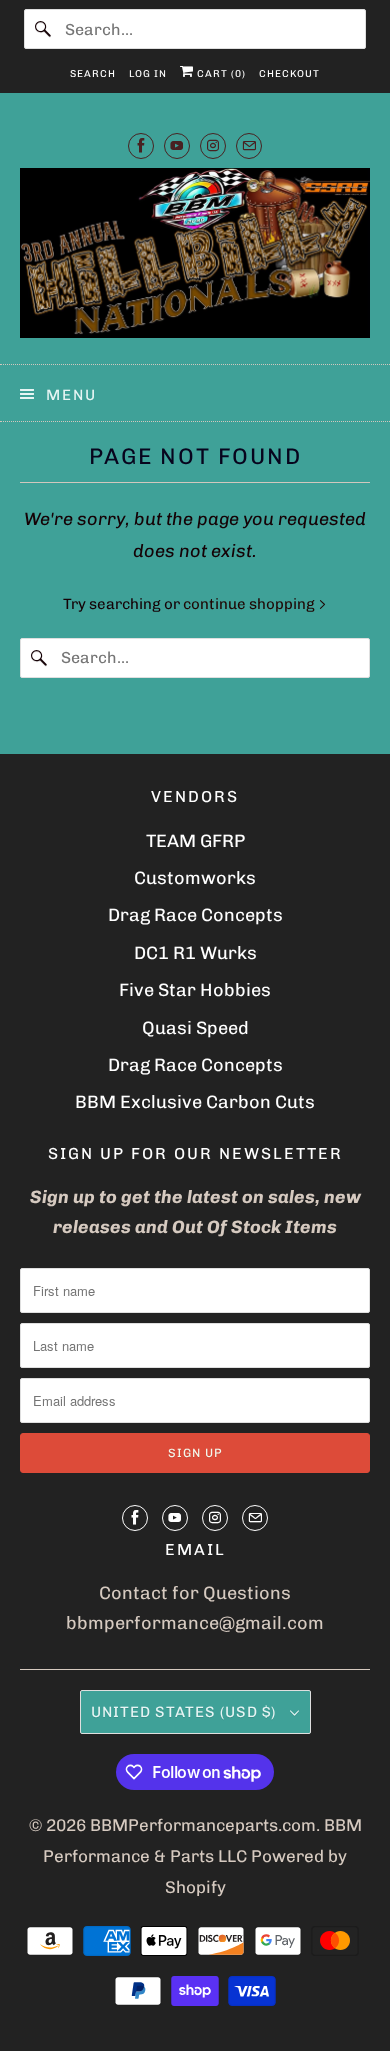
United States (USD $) (185, 1712)
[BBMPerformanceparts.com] (195, 258)
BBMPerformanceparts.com (203, 1825)
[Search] (44, 29)
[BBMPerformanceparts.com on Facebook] (141, 145)
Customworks (195, 878)
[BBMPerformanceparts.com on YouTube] (177, 145)
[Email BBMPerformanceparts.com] (249, 145)
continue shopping (250, 604)
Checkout (289, 74)
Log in (148, 74)
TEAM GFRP (195, 841)
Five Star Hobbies (195, 990)
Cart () (220, 74)
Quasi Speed (195, 1028)
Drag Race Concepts (195, 915)
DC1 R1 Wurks (195, 953)
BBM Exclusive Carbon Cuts (195, 1102)
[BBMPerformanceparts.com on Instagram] (213, 145)
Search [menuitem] (93, 74)
